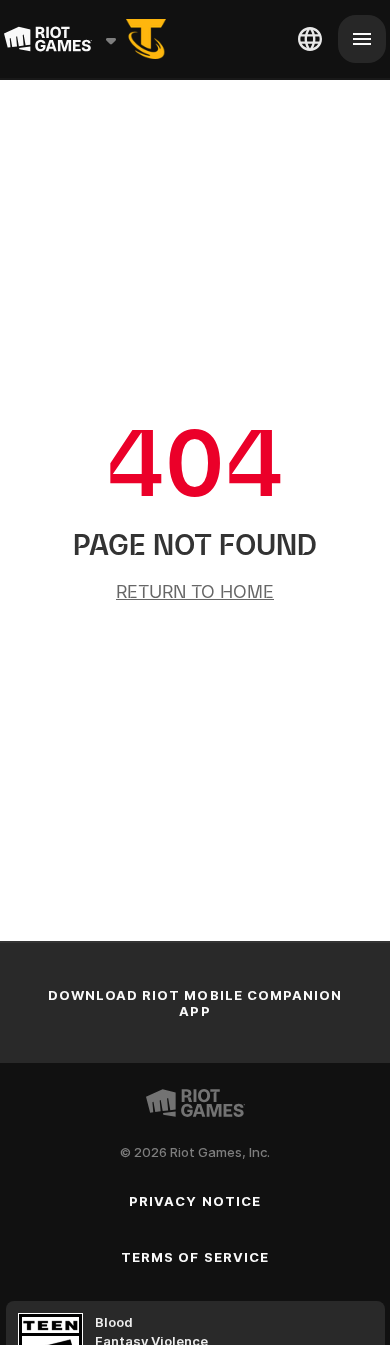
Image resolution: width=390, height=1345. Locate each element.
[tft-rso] (146, 39)
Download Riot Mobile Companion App (195, 1003)
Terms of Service (195, 1257)
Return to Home (195, 591)
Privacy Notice (195, 1201)
